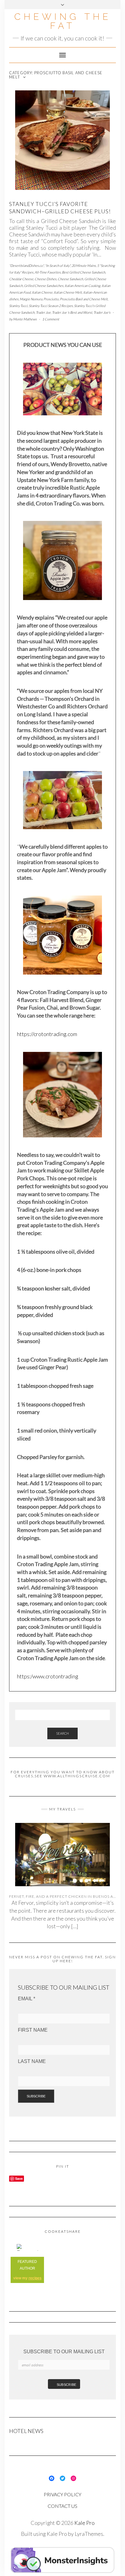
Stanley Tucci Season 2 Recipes (51, 306)
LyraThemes (89, 2534)
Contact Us (62, 2506)
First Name (33, 2030)
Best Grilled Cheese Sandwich (84, 272)
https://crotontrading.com (47, 1034)
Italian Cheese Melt (68, 292)
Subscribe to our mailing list (64, 2352)
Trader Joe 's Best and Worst (72, 312)
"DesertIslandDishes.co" (26, 265)
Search (62, 1733)
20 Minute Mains (84, 265)
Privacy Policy (62, 2494)
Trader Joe (43, 312)
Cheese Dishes (46, 279)
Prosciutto (51, 299)
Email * (27, 1999)
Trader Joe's (102, 312)
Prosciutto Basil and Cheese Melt (84, 299)
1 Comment (51, 319)
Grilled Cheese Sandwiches (44, 286)
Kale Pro (84, 2523)
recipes (35, 2278)
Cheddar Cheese (21, 279)
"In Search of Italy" (58, 265)
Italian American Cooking (83, 286)
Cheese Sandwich (70, 279)
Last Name (32, 2061)
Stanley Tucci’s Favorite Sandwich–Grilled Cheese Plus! (60, 207)
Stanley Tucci (18, 306)
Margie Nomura (31, 299)
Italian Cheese (42, 292)
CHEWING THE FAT (63, 21)
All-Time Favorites (48, 272)
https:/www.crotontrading (48, 1676)
